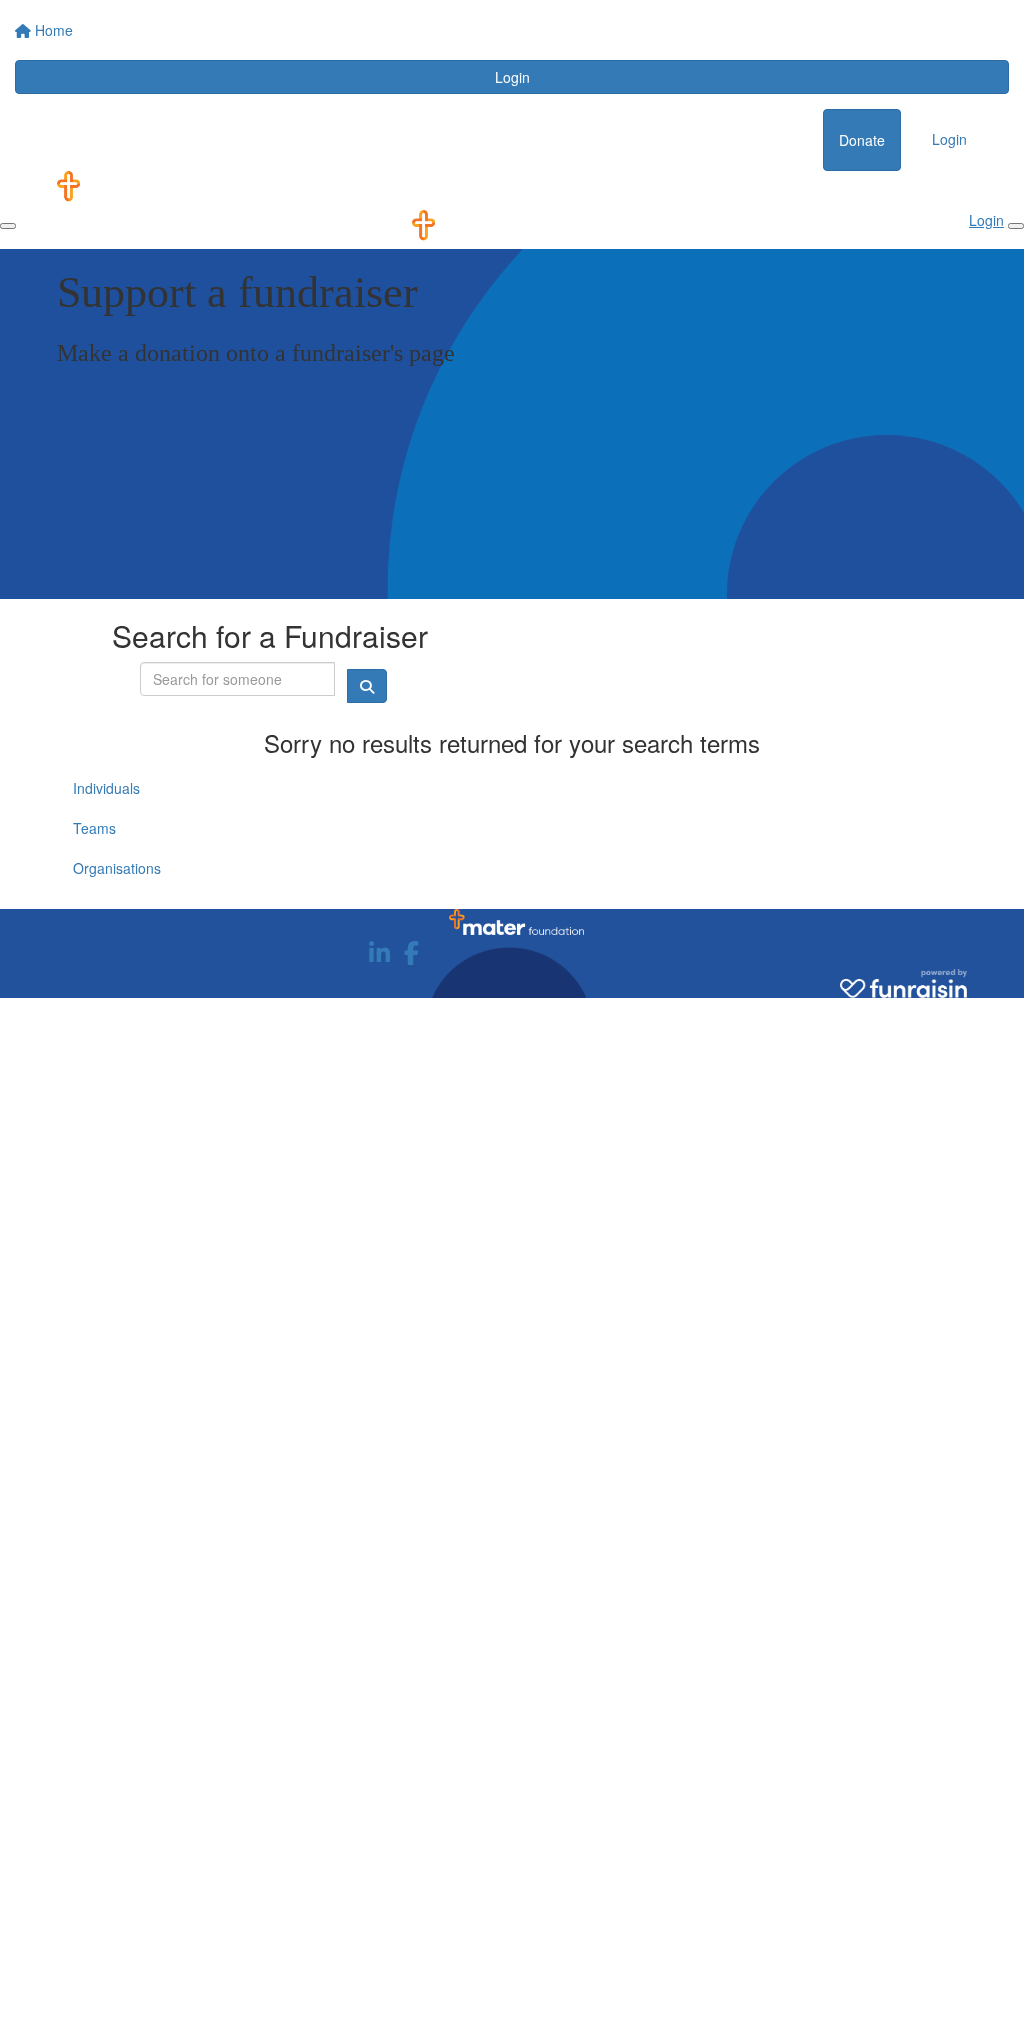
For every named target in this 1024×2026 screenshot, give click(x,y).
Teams (94, 828)
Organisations (117, 868)
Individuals (106, 788)
